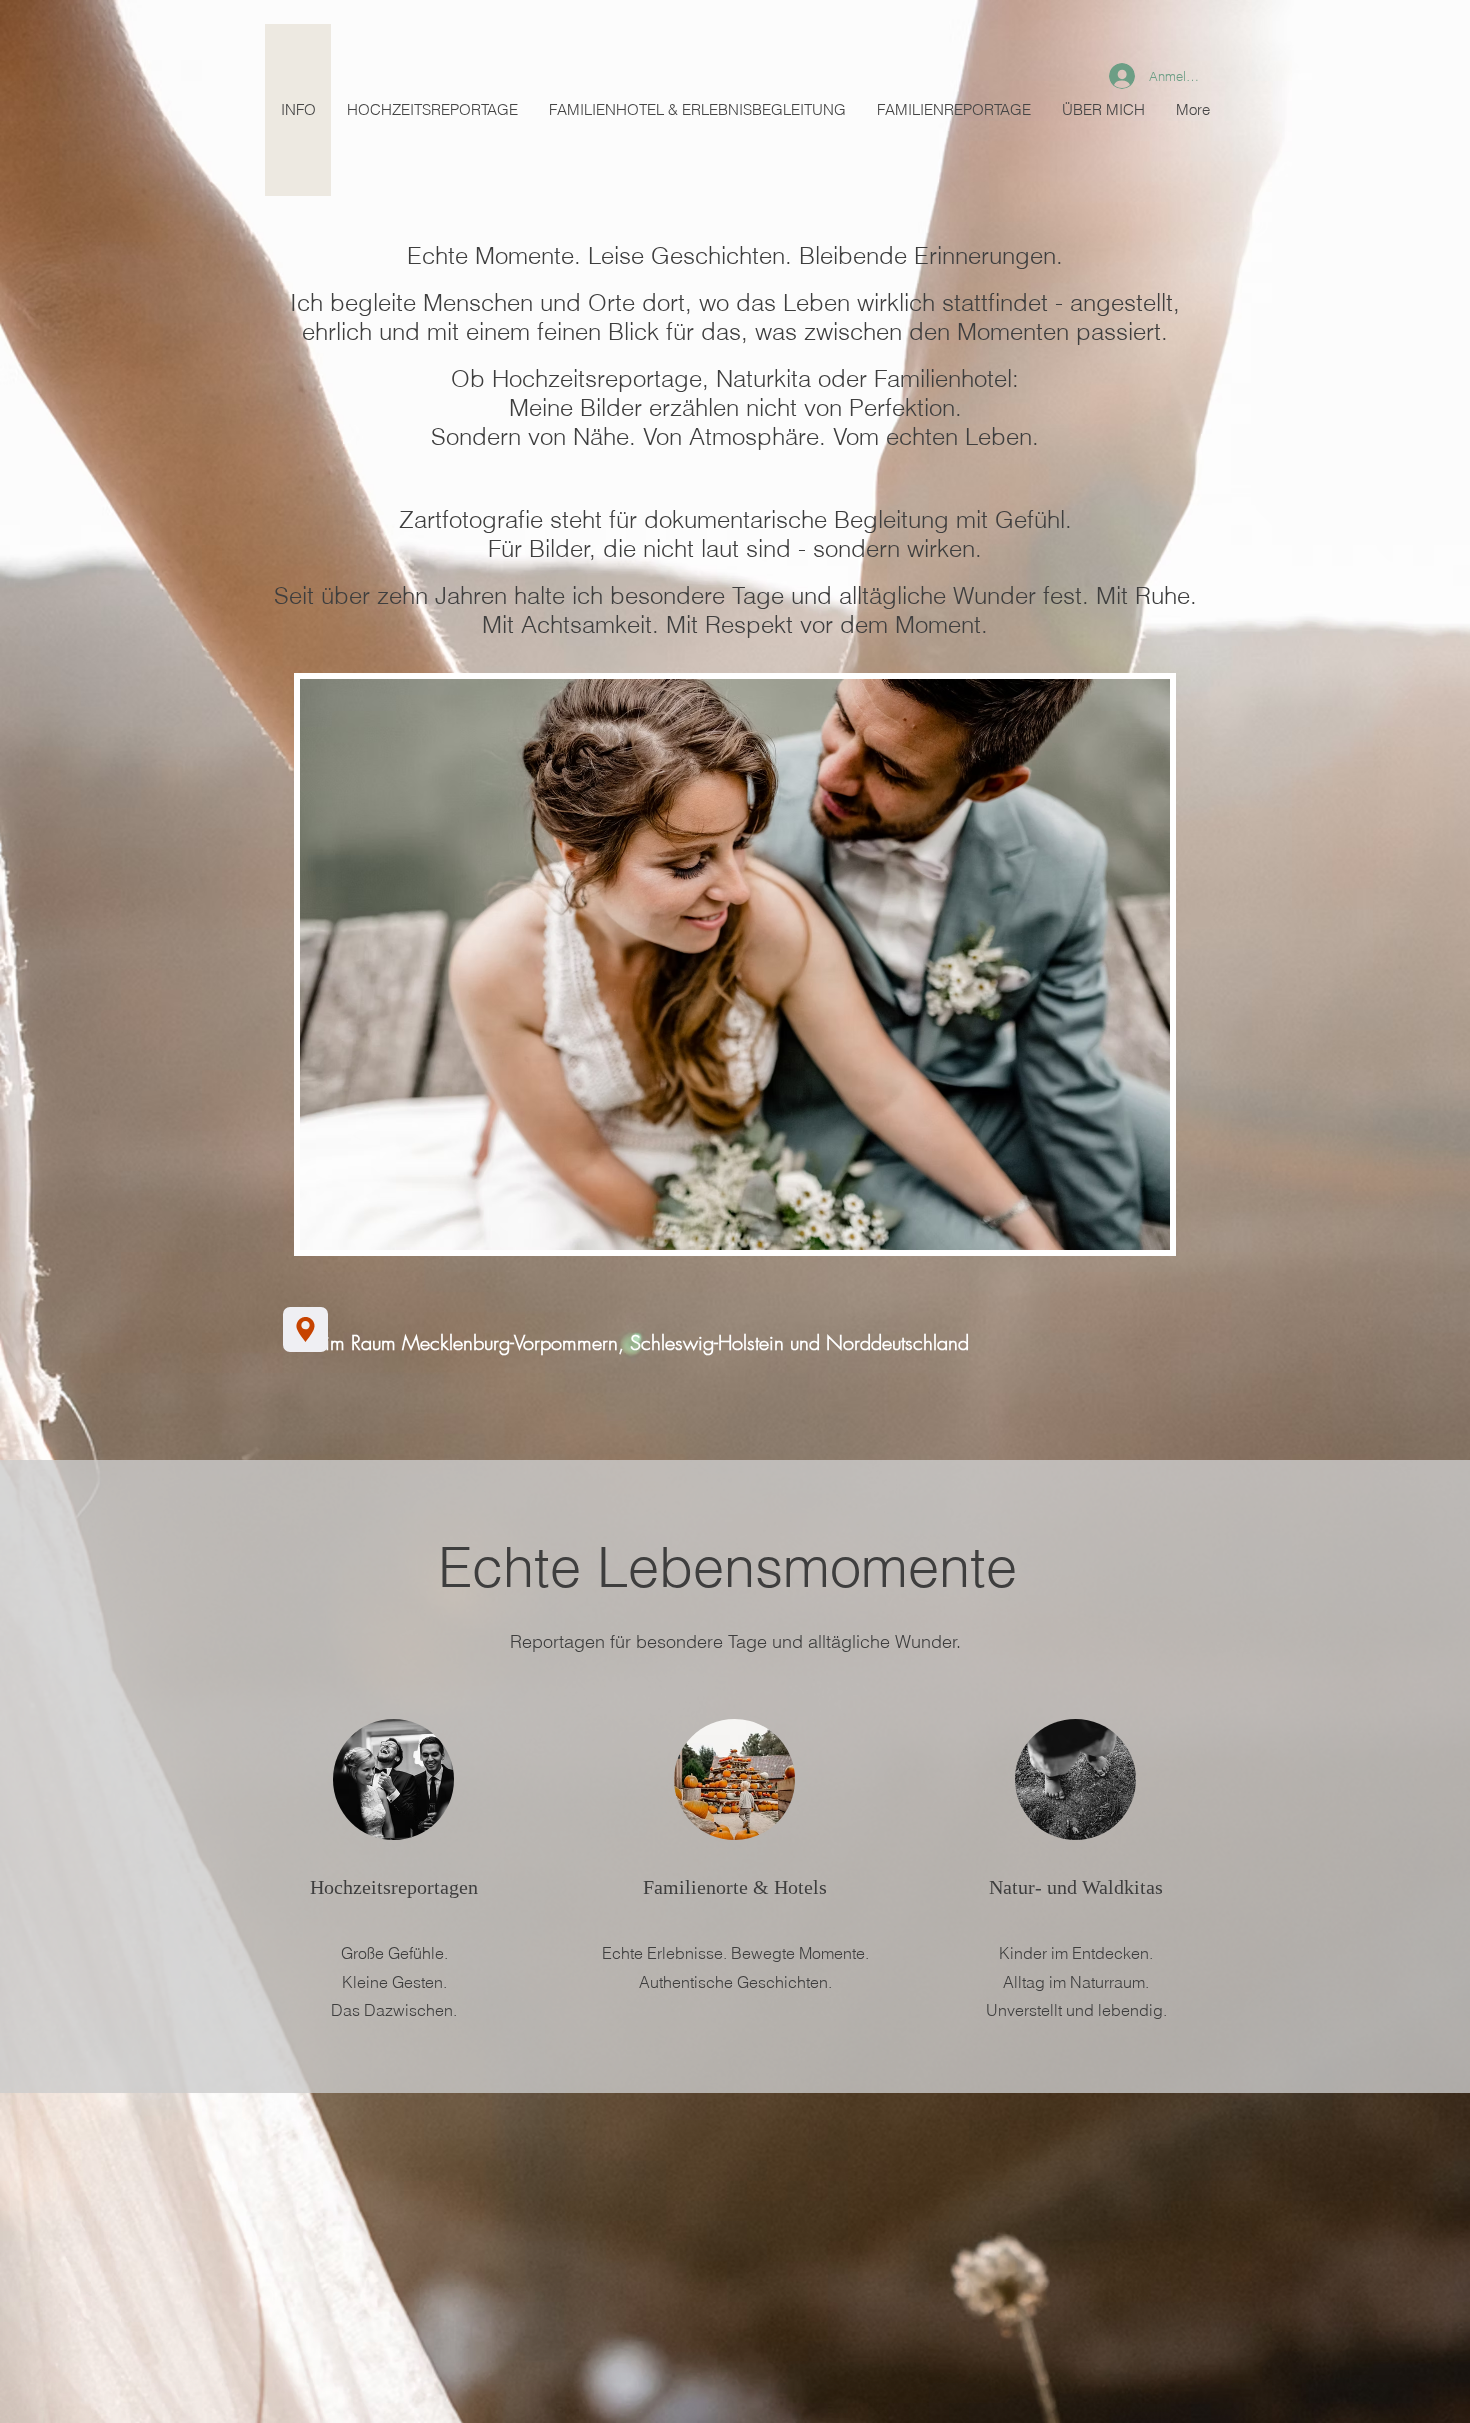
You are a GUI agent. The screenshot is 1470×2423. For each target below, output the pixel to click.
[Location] (305, 1329)
